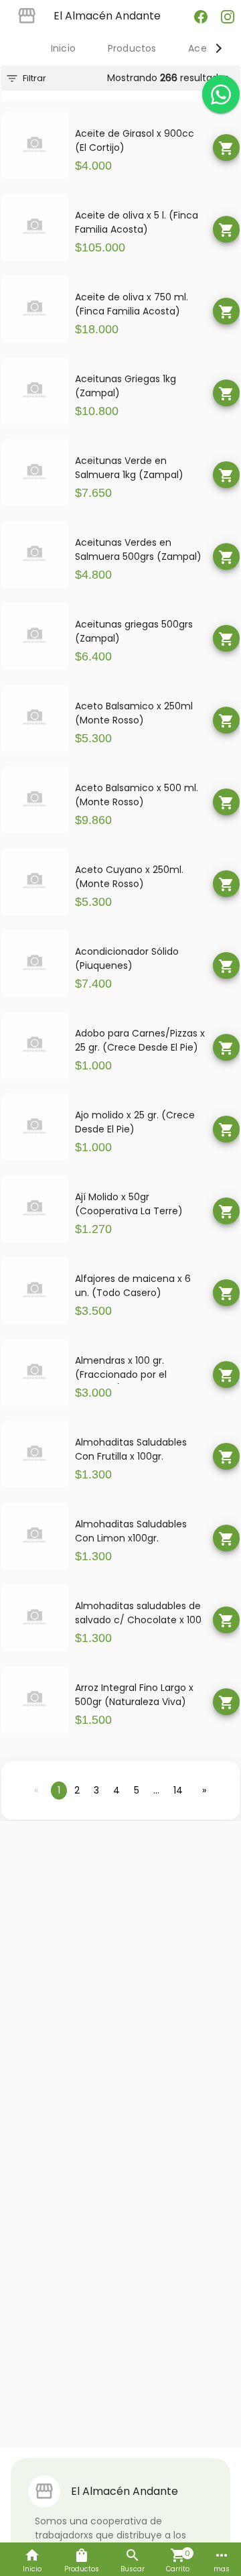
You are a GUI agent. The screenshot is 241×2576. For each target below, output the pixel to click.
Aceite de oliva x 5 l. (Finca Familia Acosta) (137, 222)
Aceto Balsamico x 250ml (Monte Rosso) (134, 713)
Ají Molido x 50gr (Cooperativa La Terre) (129, 1204)
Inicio (63, 48)
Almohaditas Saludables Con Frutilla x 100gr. (131, 1449)
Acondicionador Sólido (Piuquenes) (127, 958)
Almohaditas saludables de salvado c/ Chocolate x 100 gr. (138, 1614)
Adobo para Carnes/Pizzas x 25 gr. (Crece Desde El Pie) (140, 1040)
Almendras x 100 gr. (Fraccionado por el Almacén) (121, 1369)
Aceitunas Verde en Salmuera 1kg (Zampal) (129, 468)
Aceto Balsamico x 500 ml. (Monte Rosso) (137, 795)
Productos (132, 48)
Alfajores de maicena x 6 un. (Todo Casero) (133, 1286)
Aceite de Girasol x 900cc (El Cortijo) (135, 140)
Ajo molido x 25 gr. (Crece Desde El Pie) (135, 1122)
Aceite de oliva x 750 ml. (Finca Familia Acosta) (132, 304)
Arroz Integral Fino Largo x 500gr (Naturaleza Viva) (134, 1695)
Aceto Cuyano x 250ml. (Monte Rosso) (129, 877)
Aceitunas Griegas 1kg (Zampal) (126, 386)
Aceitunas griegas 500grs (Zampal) (134, 631)
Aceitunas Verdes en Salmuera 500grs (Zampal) (138, 549)
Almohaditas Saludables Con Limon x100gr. (131, 1531)
